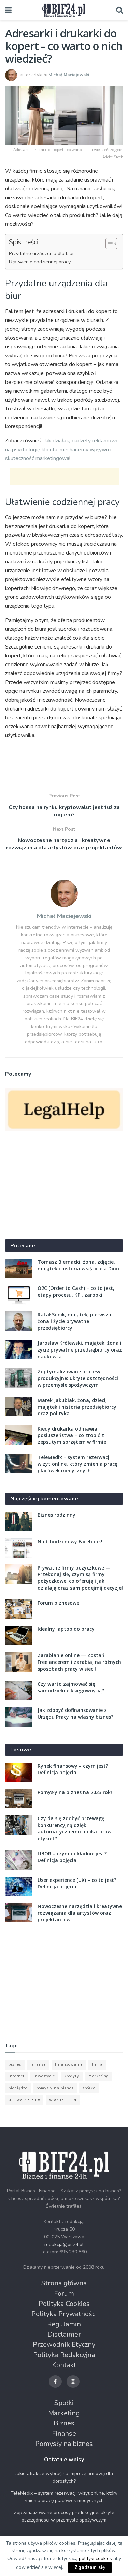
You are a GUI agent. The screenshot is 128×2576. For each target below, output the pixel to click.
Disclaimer (64, 2334)
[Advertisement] (64, 477)
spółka (89, 2088)
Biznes (64, 2423)
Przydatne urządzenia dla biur (41, 253)
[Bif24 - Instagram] (73, 2382)
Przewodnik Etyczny (64, 2345)
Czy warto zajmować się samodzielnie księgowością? (71, 1687)
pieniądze (18, 2088)
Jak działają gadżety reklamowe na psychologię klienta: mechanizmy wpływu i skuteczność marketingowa (62, 450)
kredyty (72, 2076)
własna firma (63, 2100)
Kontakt (64, 2365)
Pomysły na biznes (64, 2444)
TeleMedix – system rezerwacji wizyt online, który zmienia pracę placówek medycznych (77, 1464)
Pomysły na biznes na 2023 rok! (75, 1792)
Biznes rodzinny (56, 1515)
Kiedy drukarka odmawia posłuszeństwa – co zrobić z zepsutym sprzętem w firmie (72, 1435)
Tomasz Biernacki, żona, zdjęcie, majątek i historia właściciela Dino (78, 1265)
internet (17, 2076)
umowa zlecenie (24, 2100)
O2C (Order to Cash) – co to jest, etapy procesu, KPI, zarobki (76, 1291)
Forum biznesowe (58, 1603)
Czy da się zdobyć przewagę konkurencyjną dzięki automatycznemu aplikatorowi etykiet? (75, 1828)
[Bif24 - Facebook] (55, 2382)
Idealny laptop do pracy (66, 1629)
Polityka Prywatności (64, 2314)
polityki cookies (95, 2558)
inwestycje (44, 2076)
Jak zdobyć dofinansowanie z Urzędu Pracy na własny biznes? (75, 1713)
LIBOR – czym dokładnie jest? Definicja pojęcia (72, 1857)
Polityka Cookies (64, 2304)
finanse (38, 2065)
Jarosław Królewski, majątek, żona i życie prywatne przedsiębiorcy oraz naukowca (80, 1349)
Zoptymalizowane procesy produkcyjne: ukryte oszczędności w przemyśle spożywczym (78, 1378)
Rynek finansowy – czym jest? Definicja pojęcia (73, 1769)
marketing (99, 2076)
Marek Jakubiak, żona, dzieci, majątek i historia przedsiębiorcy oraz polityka (77, 1407)
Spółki (64, 2403)
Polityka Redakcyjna (64, 2355)
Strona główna (64, 2283)
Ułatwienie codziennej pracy (40, 262)
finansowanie (69, 2065)
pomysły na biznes (55, 2088)
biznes (15, 2065)
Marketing (64, 2413)
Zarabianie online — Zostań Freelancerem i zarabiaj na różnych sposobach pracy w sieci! (79, 1662)
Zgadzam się (90, 2567)
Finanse (64, 2433)
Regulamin (64, 2324)
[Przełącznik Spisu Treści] (108, 244)
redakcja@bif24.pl (64, 2244)
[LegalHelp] (64, 1110)
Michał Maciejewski (69, 75)
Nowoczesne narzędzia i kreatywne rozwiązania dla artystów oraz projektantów (80, 1913)
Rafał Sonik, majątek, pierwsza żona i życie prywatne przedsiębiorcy (74, 1321)
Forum (64, 2293)
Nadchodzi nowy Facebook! (70, 1541)
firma (97, 2065)
